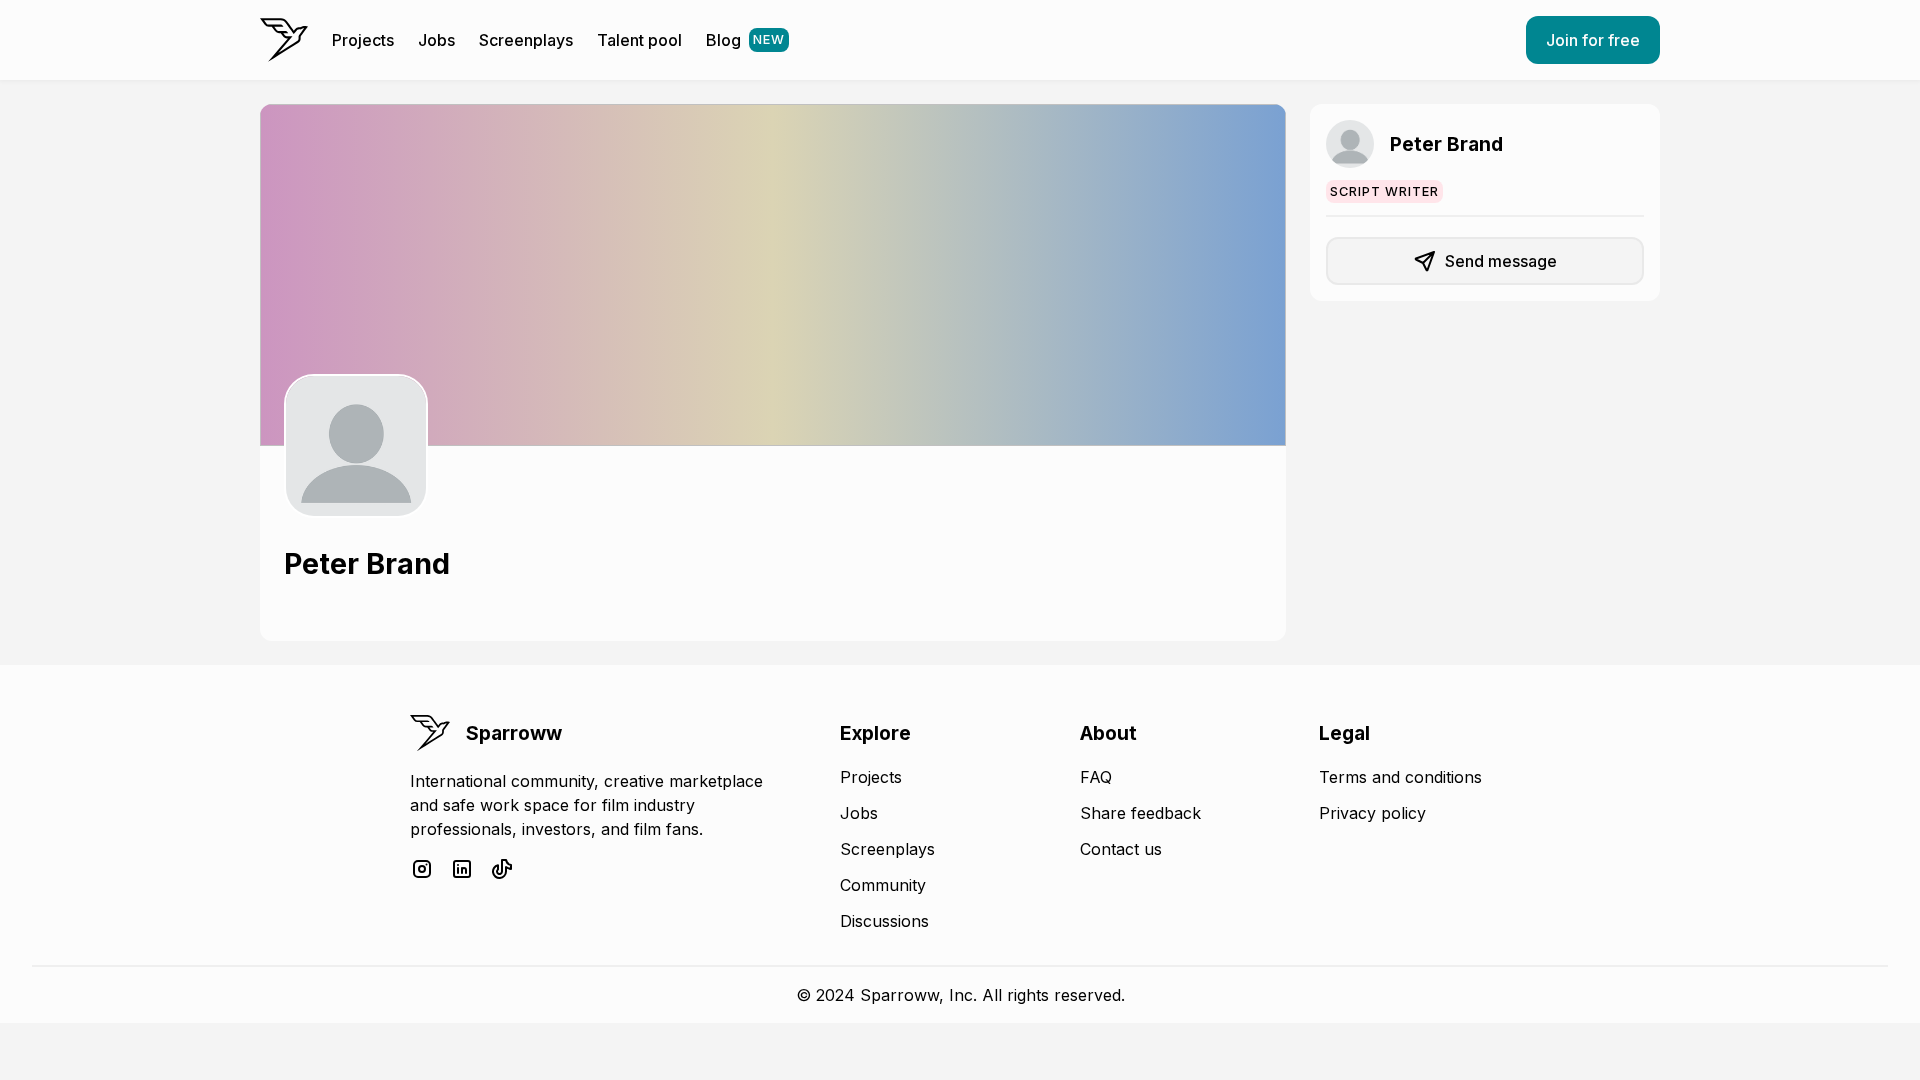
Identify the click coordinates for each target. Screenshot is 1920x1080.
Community (883, 885)
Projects (363, 40)
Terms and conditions (1400, 777)
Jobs (436, 40)
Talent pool (639, 40)
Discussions (884, 921)
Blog (745, 40)
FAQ (1096, 777)
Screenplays (526, 40)
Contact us (1121, 849)
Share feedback (1140, 813)
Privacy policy (1372, 813)
